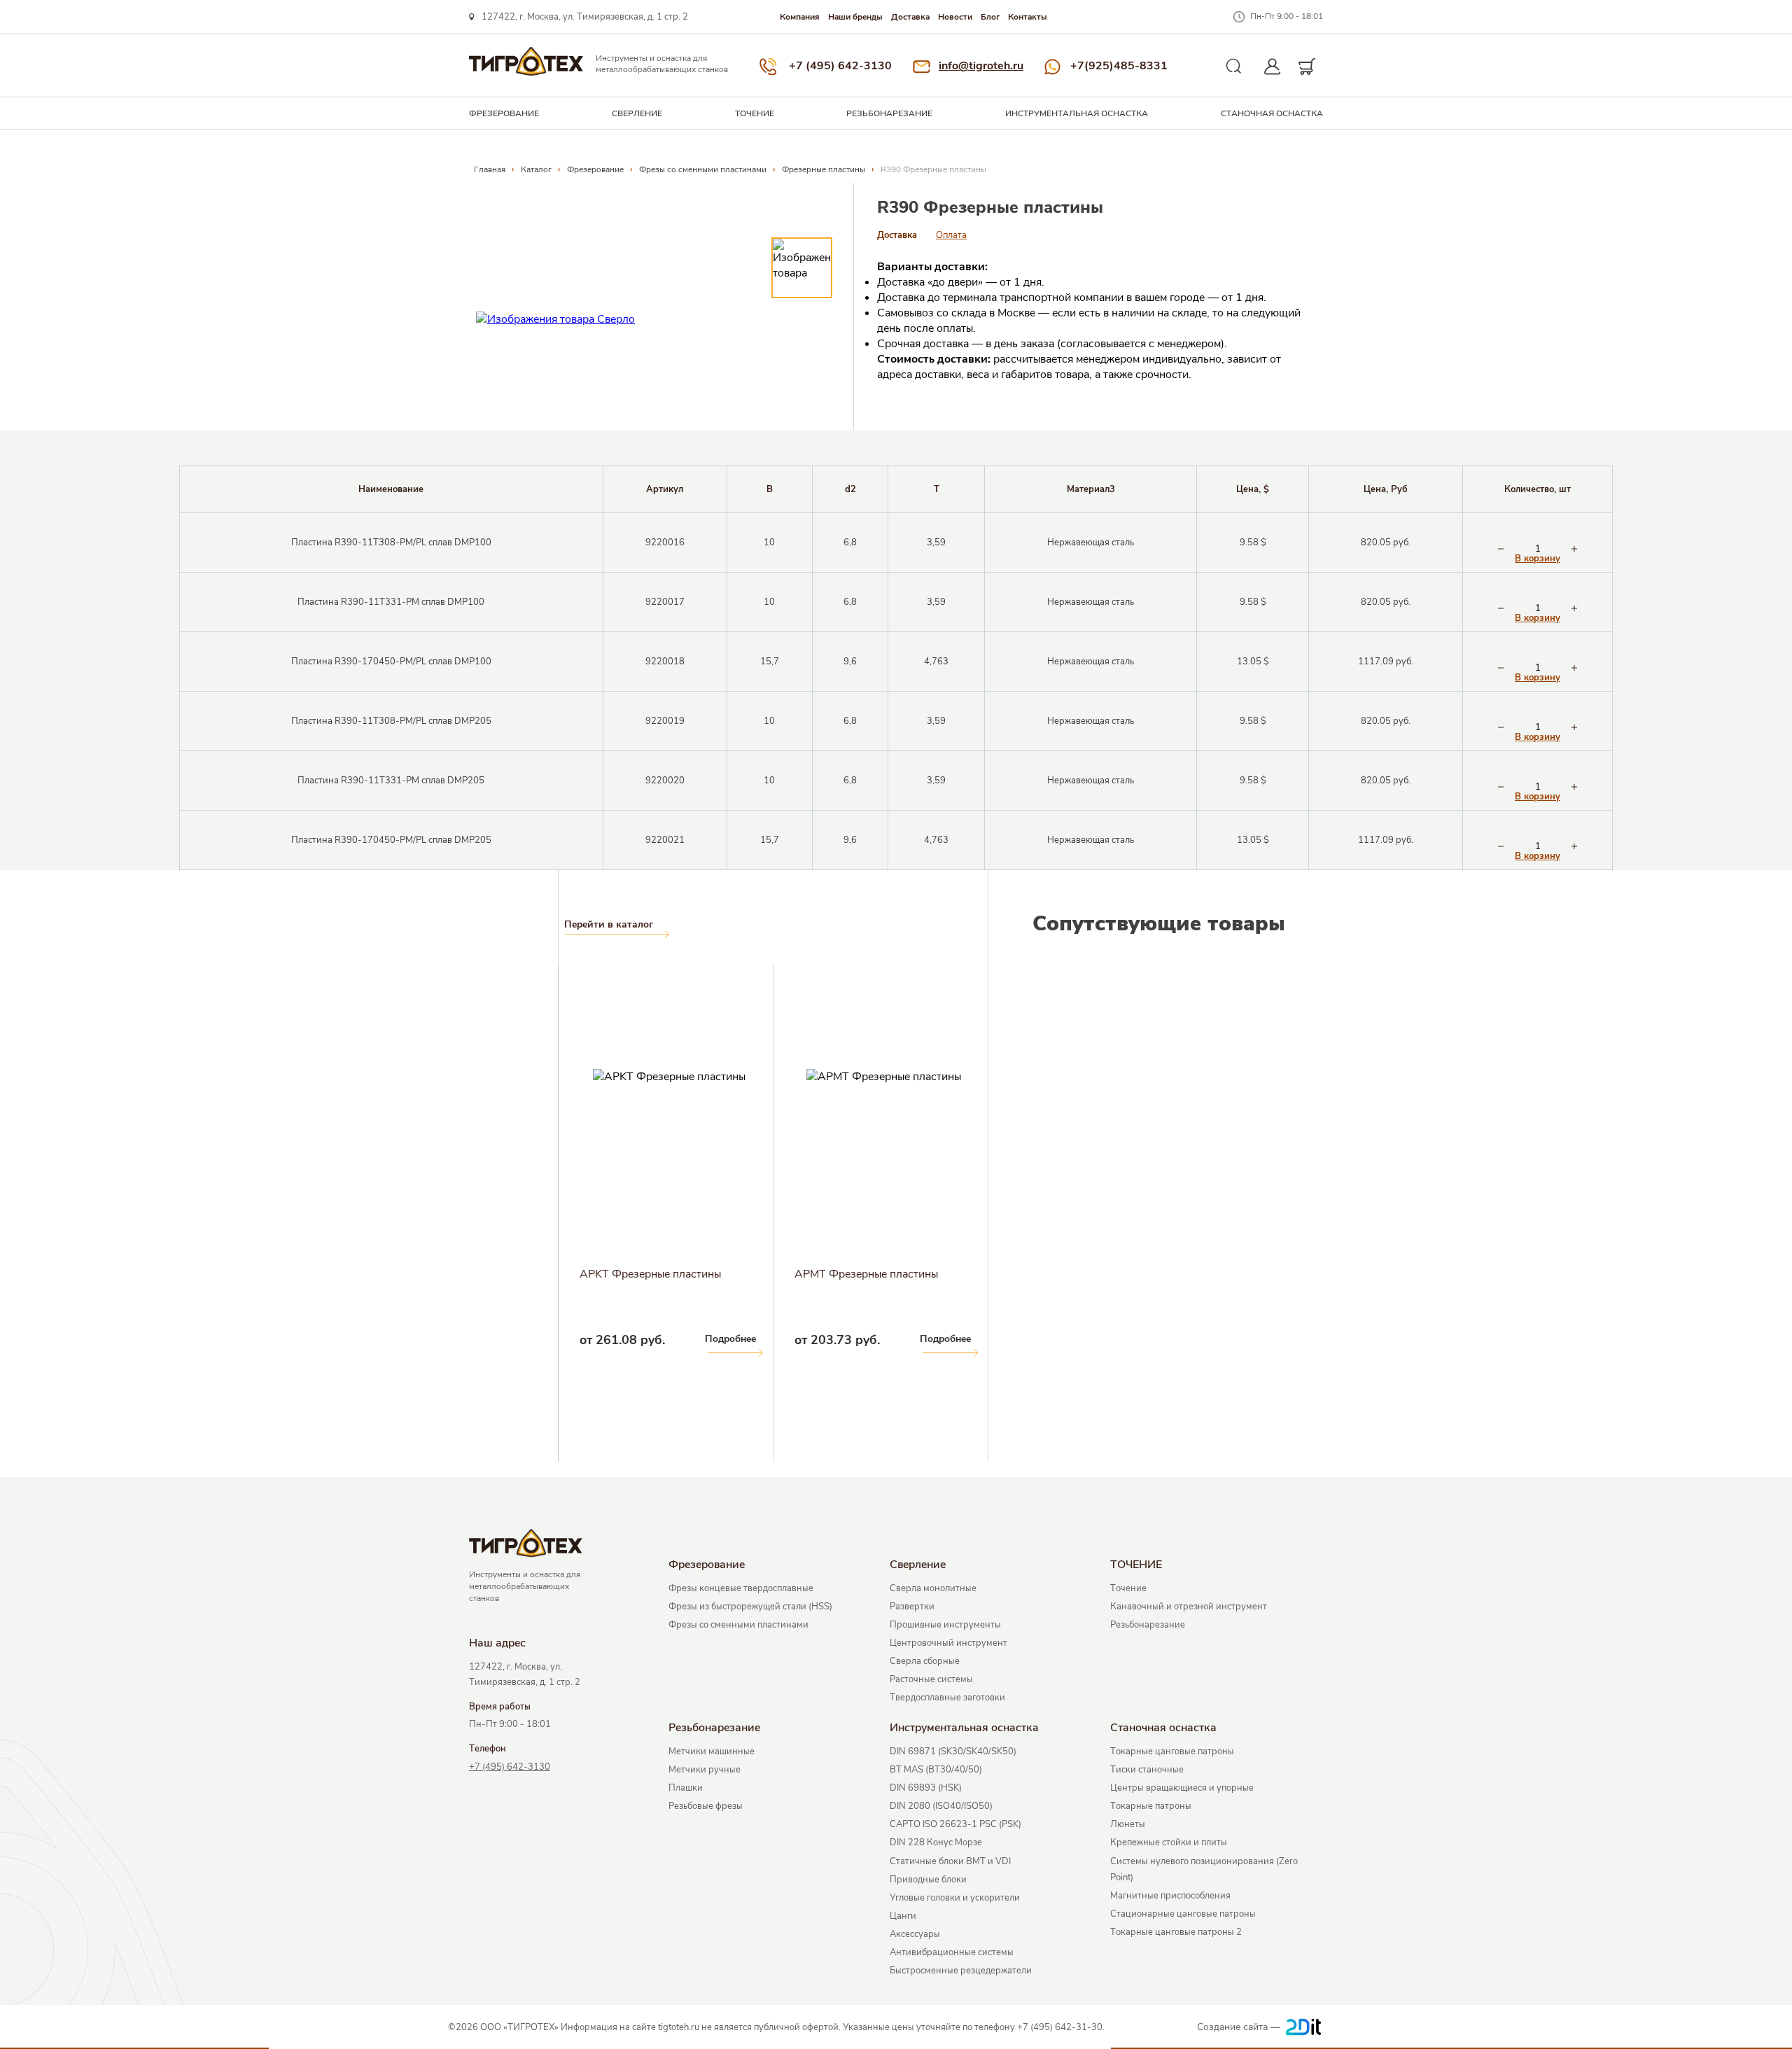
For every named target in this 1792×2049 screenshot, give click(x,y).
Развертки (912, 1607)
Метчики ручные (705, 1770)
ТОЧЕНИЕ (755, 113)
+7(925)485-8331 (1119, 66)
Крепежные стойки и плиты (1169, 1842)
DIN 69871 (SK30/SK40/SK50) (953, 1751)
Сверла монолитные (933, 1588)
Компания (800, 17)
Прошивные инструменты (945, 1625)
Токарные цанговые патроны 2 (1176, 1932)
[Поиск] (1234, 67)
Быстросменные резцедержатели (961, 1971)
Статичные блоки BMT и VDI (950, 1861)
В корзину (1538, 559)
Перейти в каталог (609, 925)
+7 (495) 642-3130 (840, 66)
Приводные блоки (928, 1880)
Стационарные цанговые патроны (1183, 1914)
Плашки (686, 1788)
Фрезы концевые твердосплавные (741, 1588)
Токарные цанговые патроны (1172, 1751)
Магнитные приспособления (1170, 1896)
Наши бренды (855, 17)
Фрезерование (504, 113)
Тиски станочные (1147, 1770)
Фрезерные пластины (824, 169)
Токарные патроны (1151, 1806)
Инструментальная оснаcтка (1077, 113)
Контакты (1028, 17)
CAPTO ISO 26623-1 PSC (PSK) (955, 1824)
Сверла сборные (925, 1661)
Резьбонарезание (889, 113)
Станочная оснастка (1272, 113)
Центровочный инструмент (948, 1643)
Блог (990, 17)
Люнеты (1128, 1824)
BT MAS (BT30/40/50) (936, 1770)
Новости (955, 17)
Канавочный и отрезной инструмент (1189, 1607)
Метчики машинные (712, 1751)
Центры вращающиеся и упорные (1182, 1788)
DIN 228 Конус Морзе (936, 1842)
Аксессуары (915, 1934)
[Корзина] (1307, 67)
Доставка (910, 17)
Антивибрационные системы (952, 1952)
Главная (490, 169)
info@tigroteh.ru (981, 66)
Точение (1128, 1588)
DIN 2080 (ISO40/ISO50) (941, 1806)
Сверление (637, 113)
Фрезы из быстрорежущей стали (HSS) (750, 1607)
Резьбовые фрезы (706, 1806)
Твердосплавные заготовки (947, 1698)
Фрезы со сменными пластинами (703, 169)
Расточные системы (931, 1679)
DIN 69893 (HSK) (926, 1788)
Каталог (536, 169)
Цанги (903, 1916)
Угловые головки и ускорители (955, 1898)
